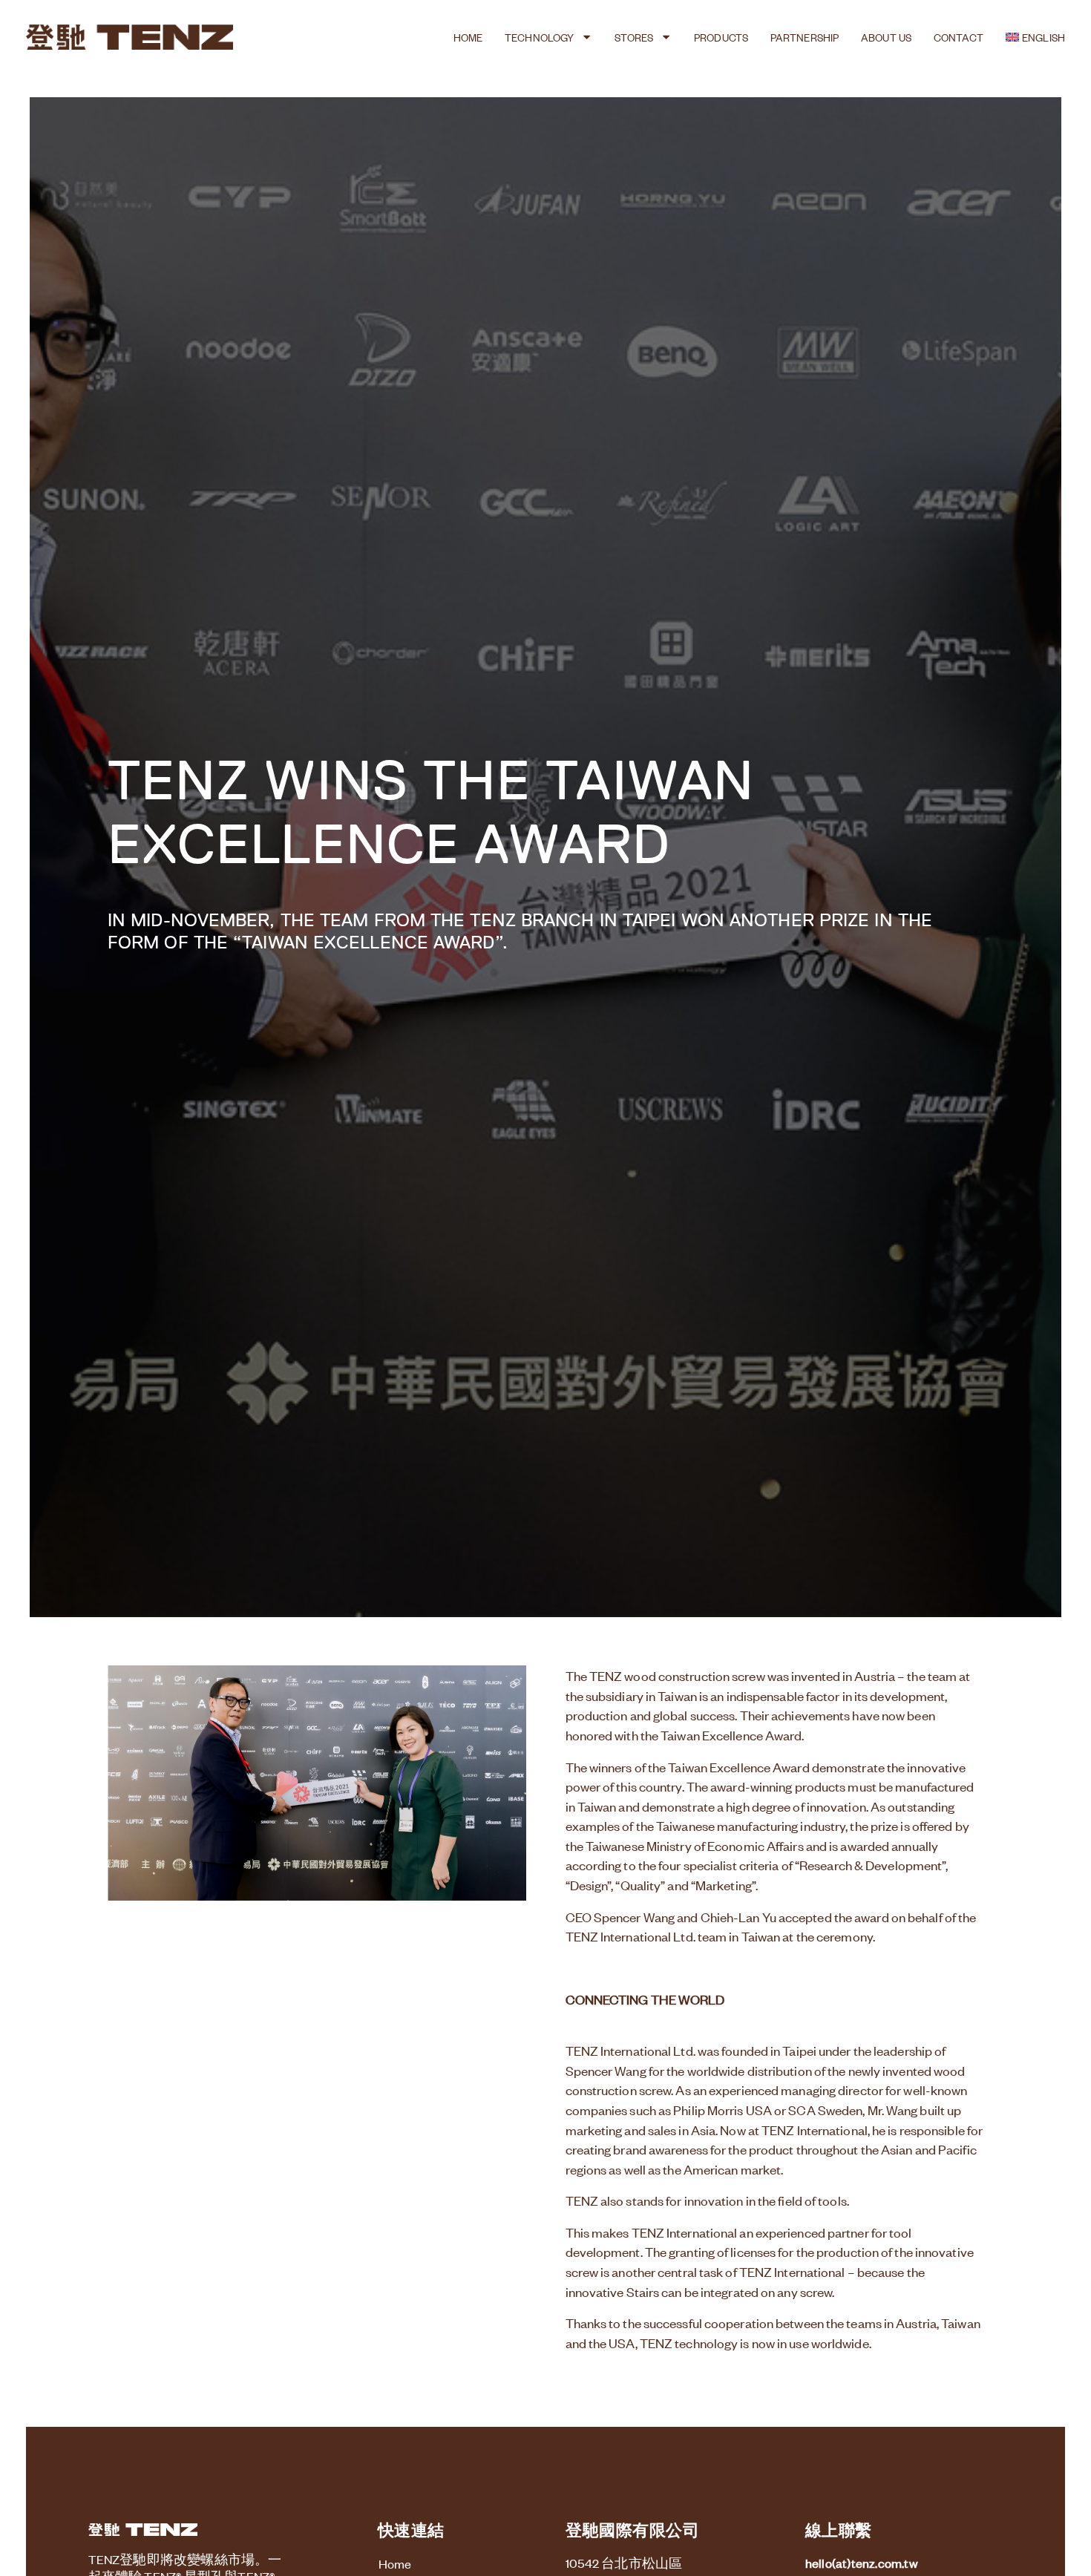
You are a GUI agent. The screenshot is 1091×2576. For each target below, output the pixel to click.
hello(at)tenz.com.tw (862, 2563)
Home (468, 37)
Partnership (805, 37)
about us (886, 37)
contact (959, 37)
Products (721, 37)
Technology (539, 37)
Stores (634, 37)
